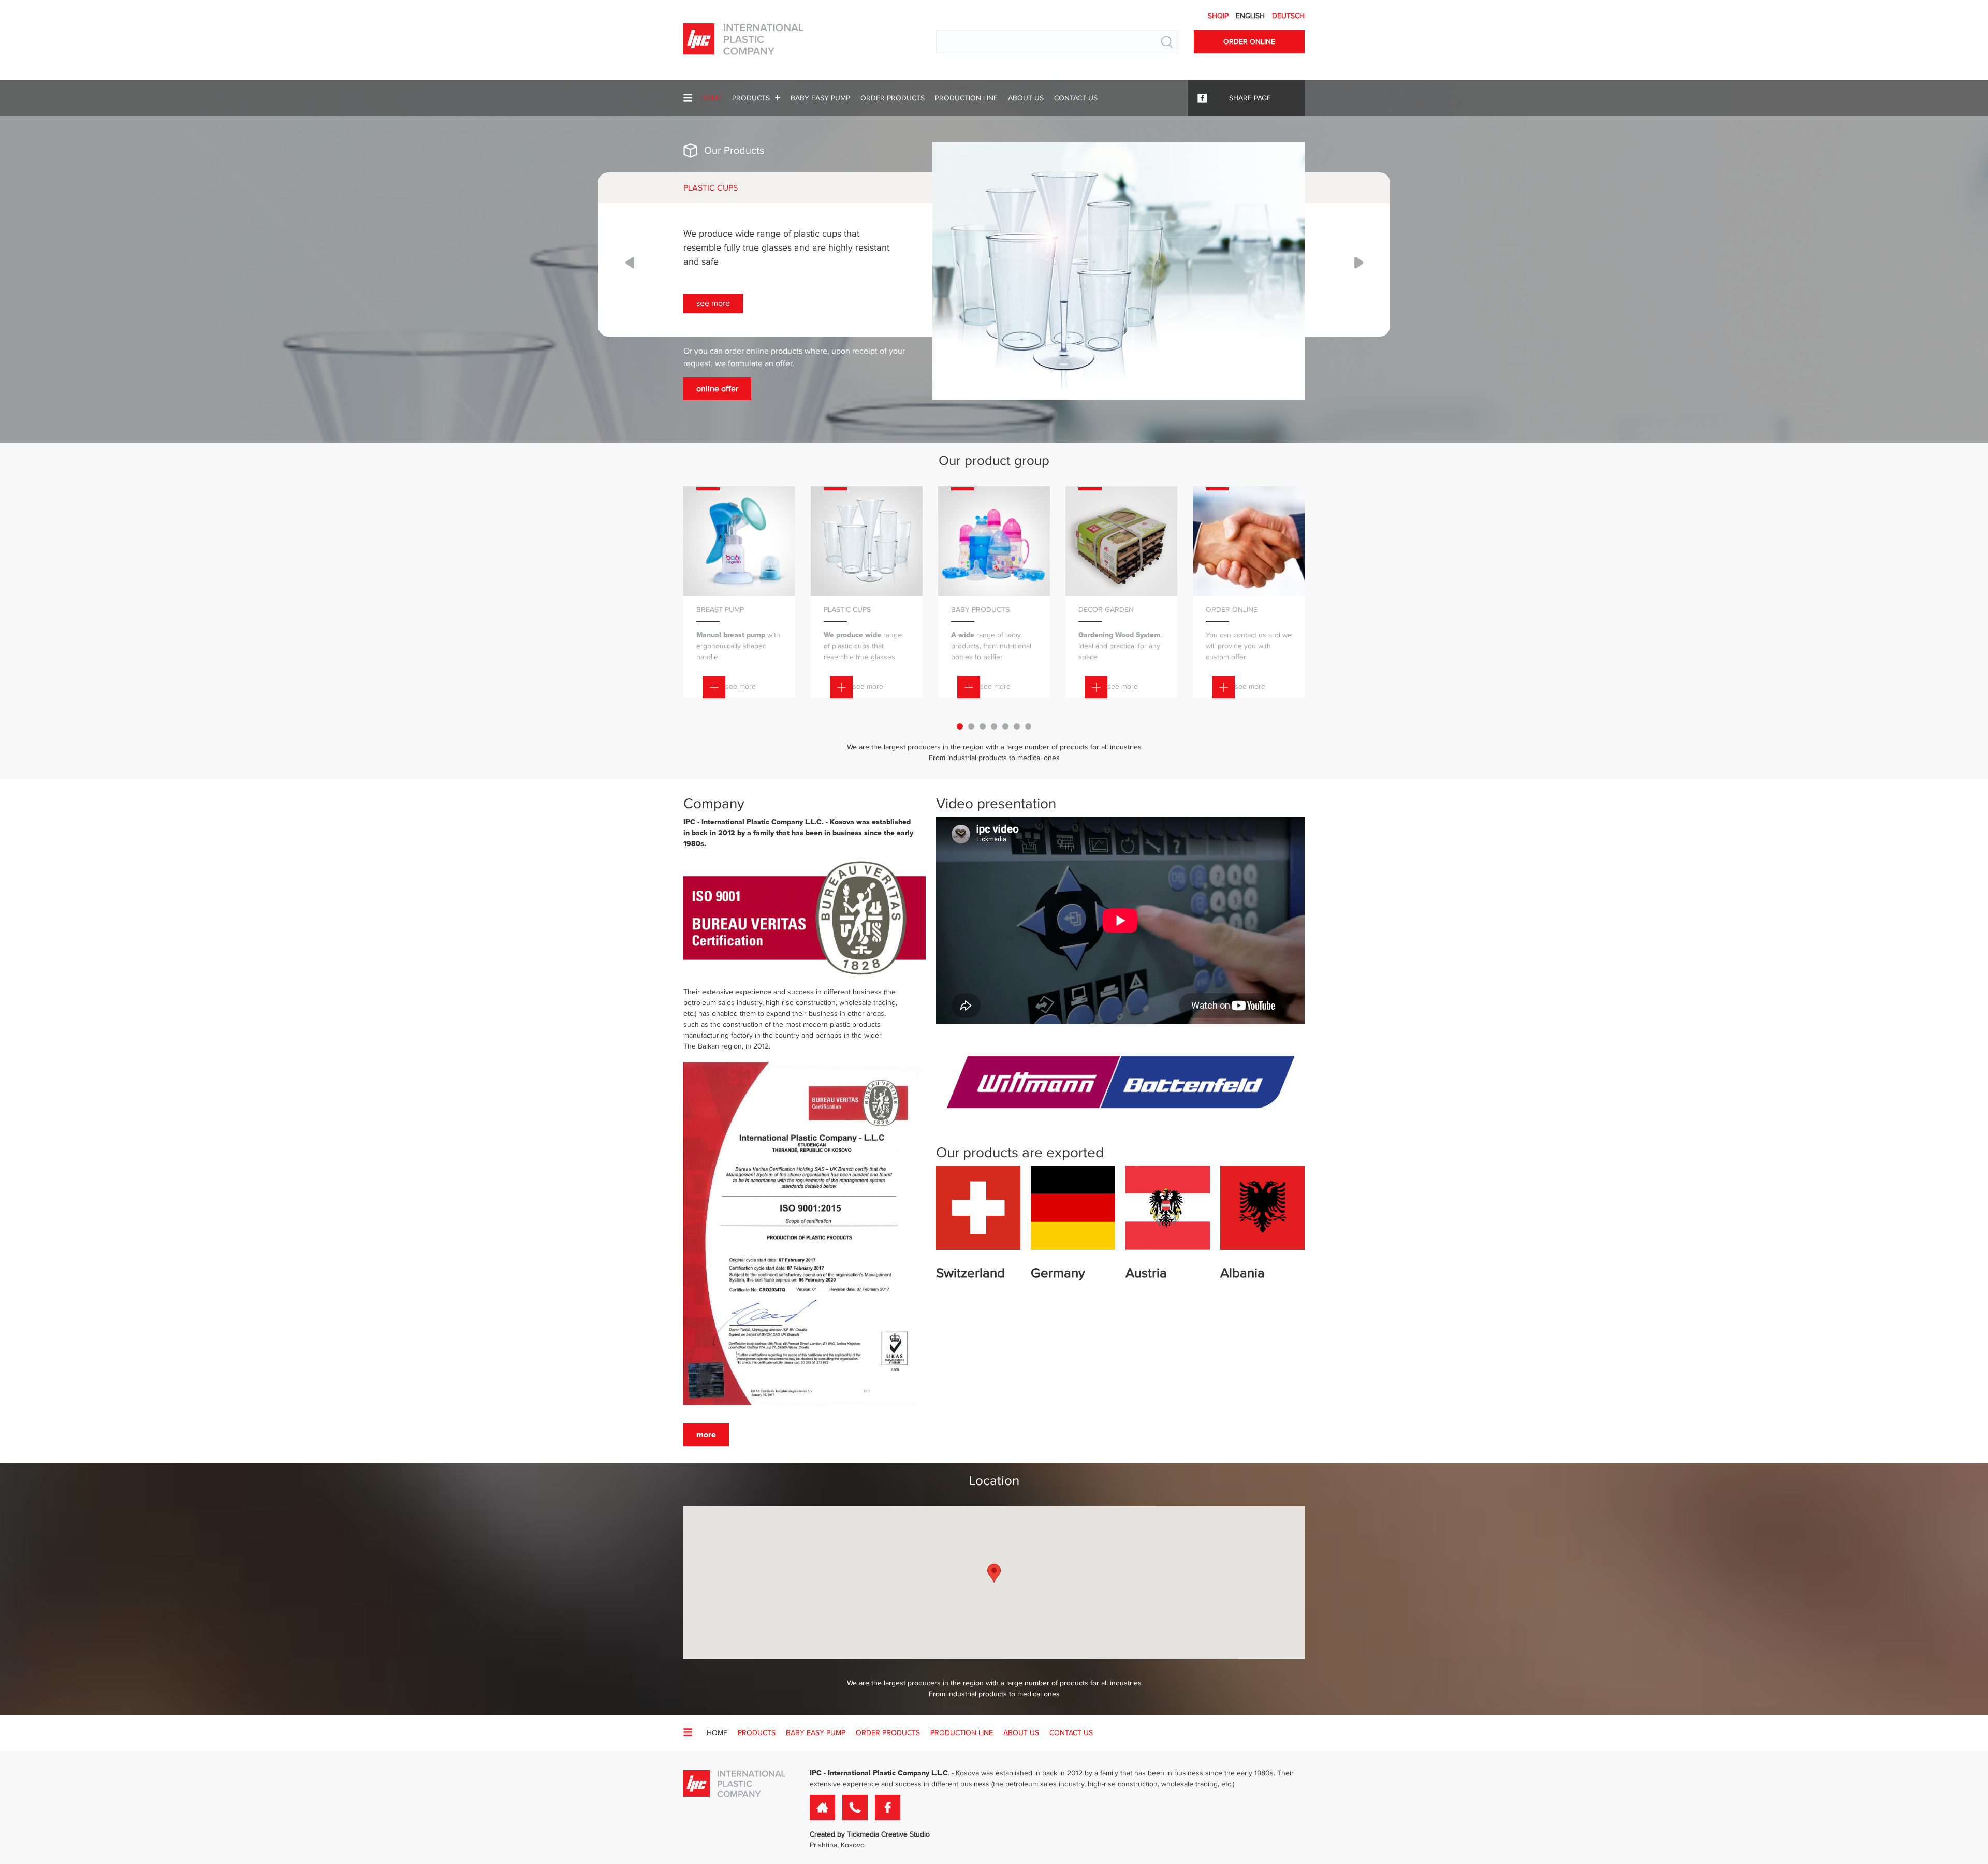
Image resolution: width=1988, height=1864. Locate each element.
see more (741, 686)
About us (1026, 98)
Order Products (893, 98)
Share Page (1250, 98)
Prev (630, 263)
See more (1444, 303)
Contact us (1076, 98)
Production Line (966, 98)
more (706, 1435)
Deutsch (1288, 16)
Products (751, 98)
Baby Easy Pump (820, 98)
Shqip (1219, 16)
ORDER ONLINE (1249, 42)
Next (1359, 263)
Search (1167, 42)
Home (711, 98)
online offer (1448, 389)
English (1251, 16)
